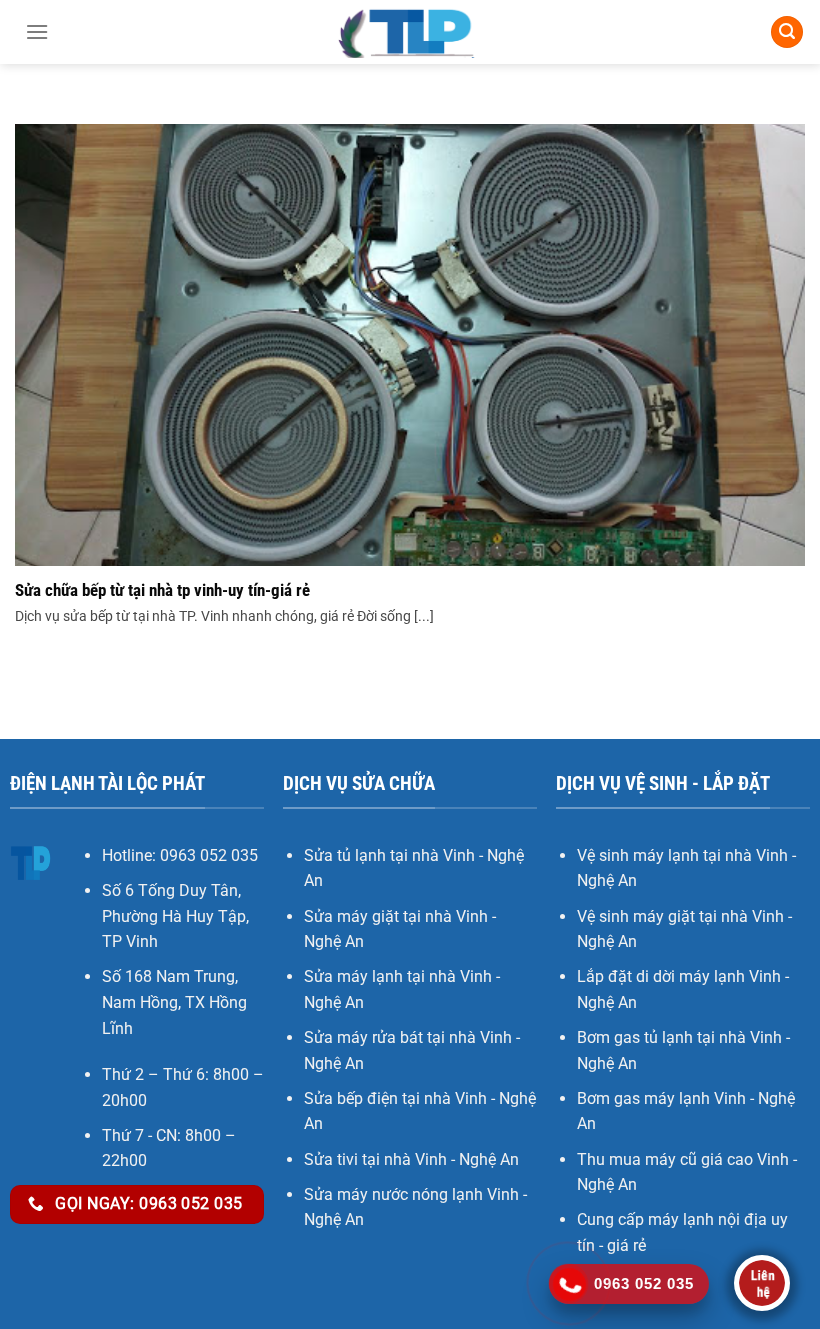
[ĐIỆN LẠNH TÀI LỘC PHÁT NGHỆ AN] (410, 32)
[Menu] (37, 32)
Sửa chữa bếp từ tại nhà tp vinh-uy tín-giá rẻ (162, 590)
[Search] (787, 32)
